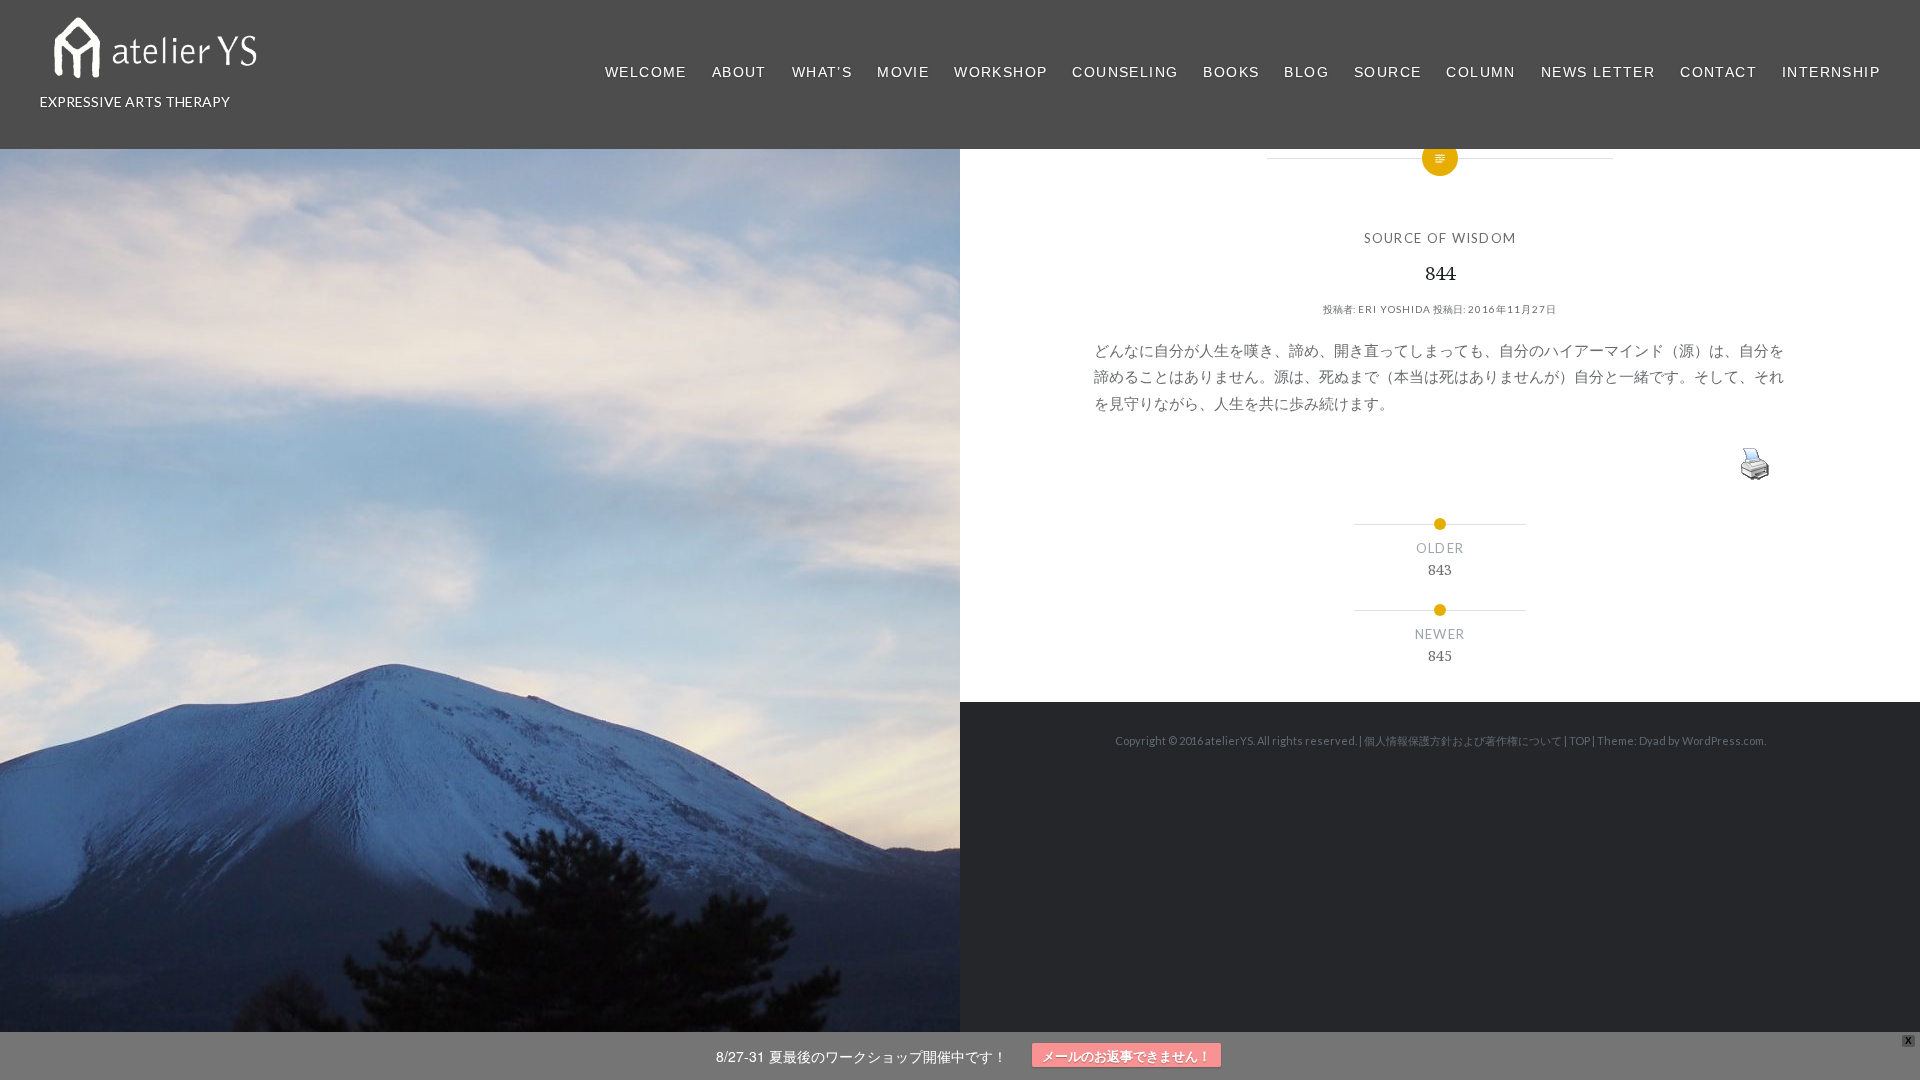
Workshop (1000, 72)
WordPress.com (1723, 740)
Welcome (646, 72)
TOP (1579, 740)
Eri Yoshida (1394, 309)
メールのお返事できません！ (1126, 1055)
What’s (822, 72)
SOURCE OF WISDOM (1440, 238)
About (739, 72)
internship (1831, 72)
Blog (1306, 72)
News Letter (1598, 72)
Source (1387, 72)
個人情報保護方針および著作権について (1463, 740)
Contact (1718, 72)
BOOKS (1231, 72)
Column (1480, 72)
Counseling (1125, 72)
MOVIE (903, 72)
